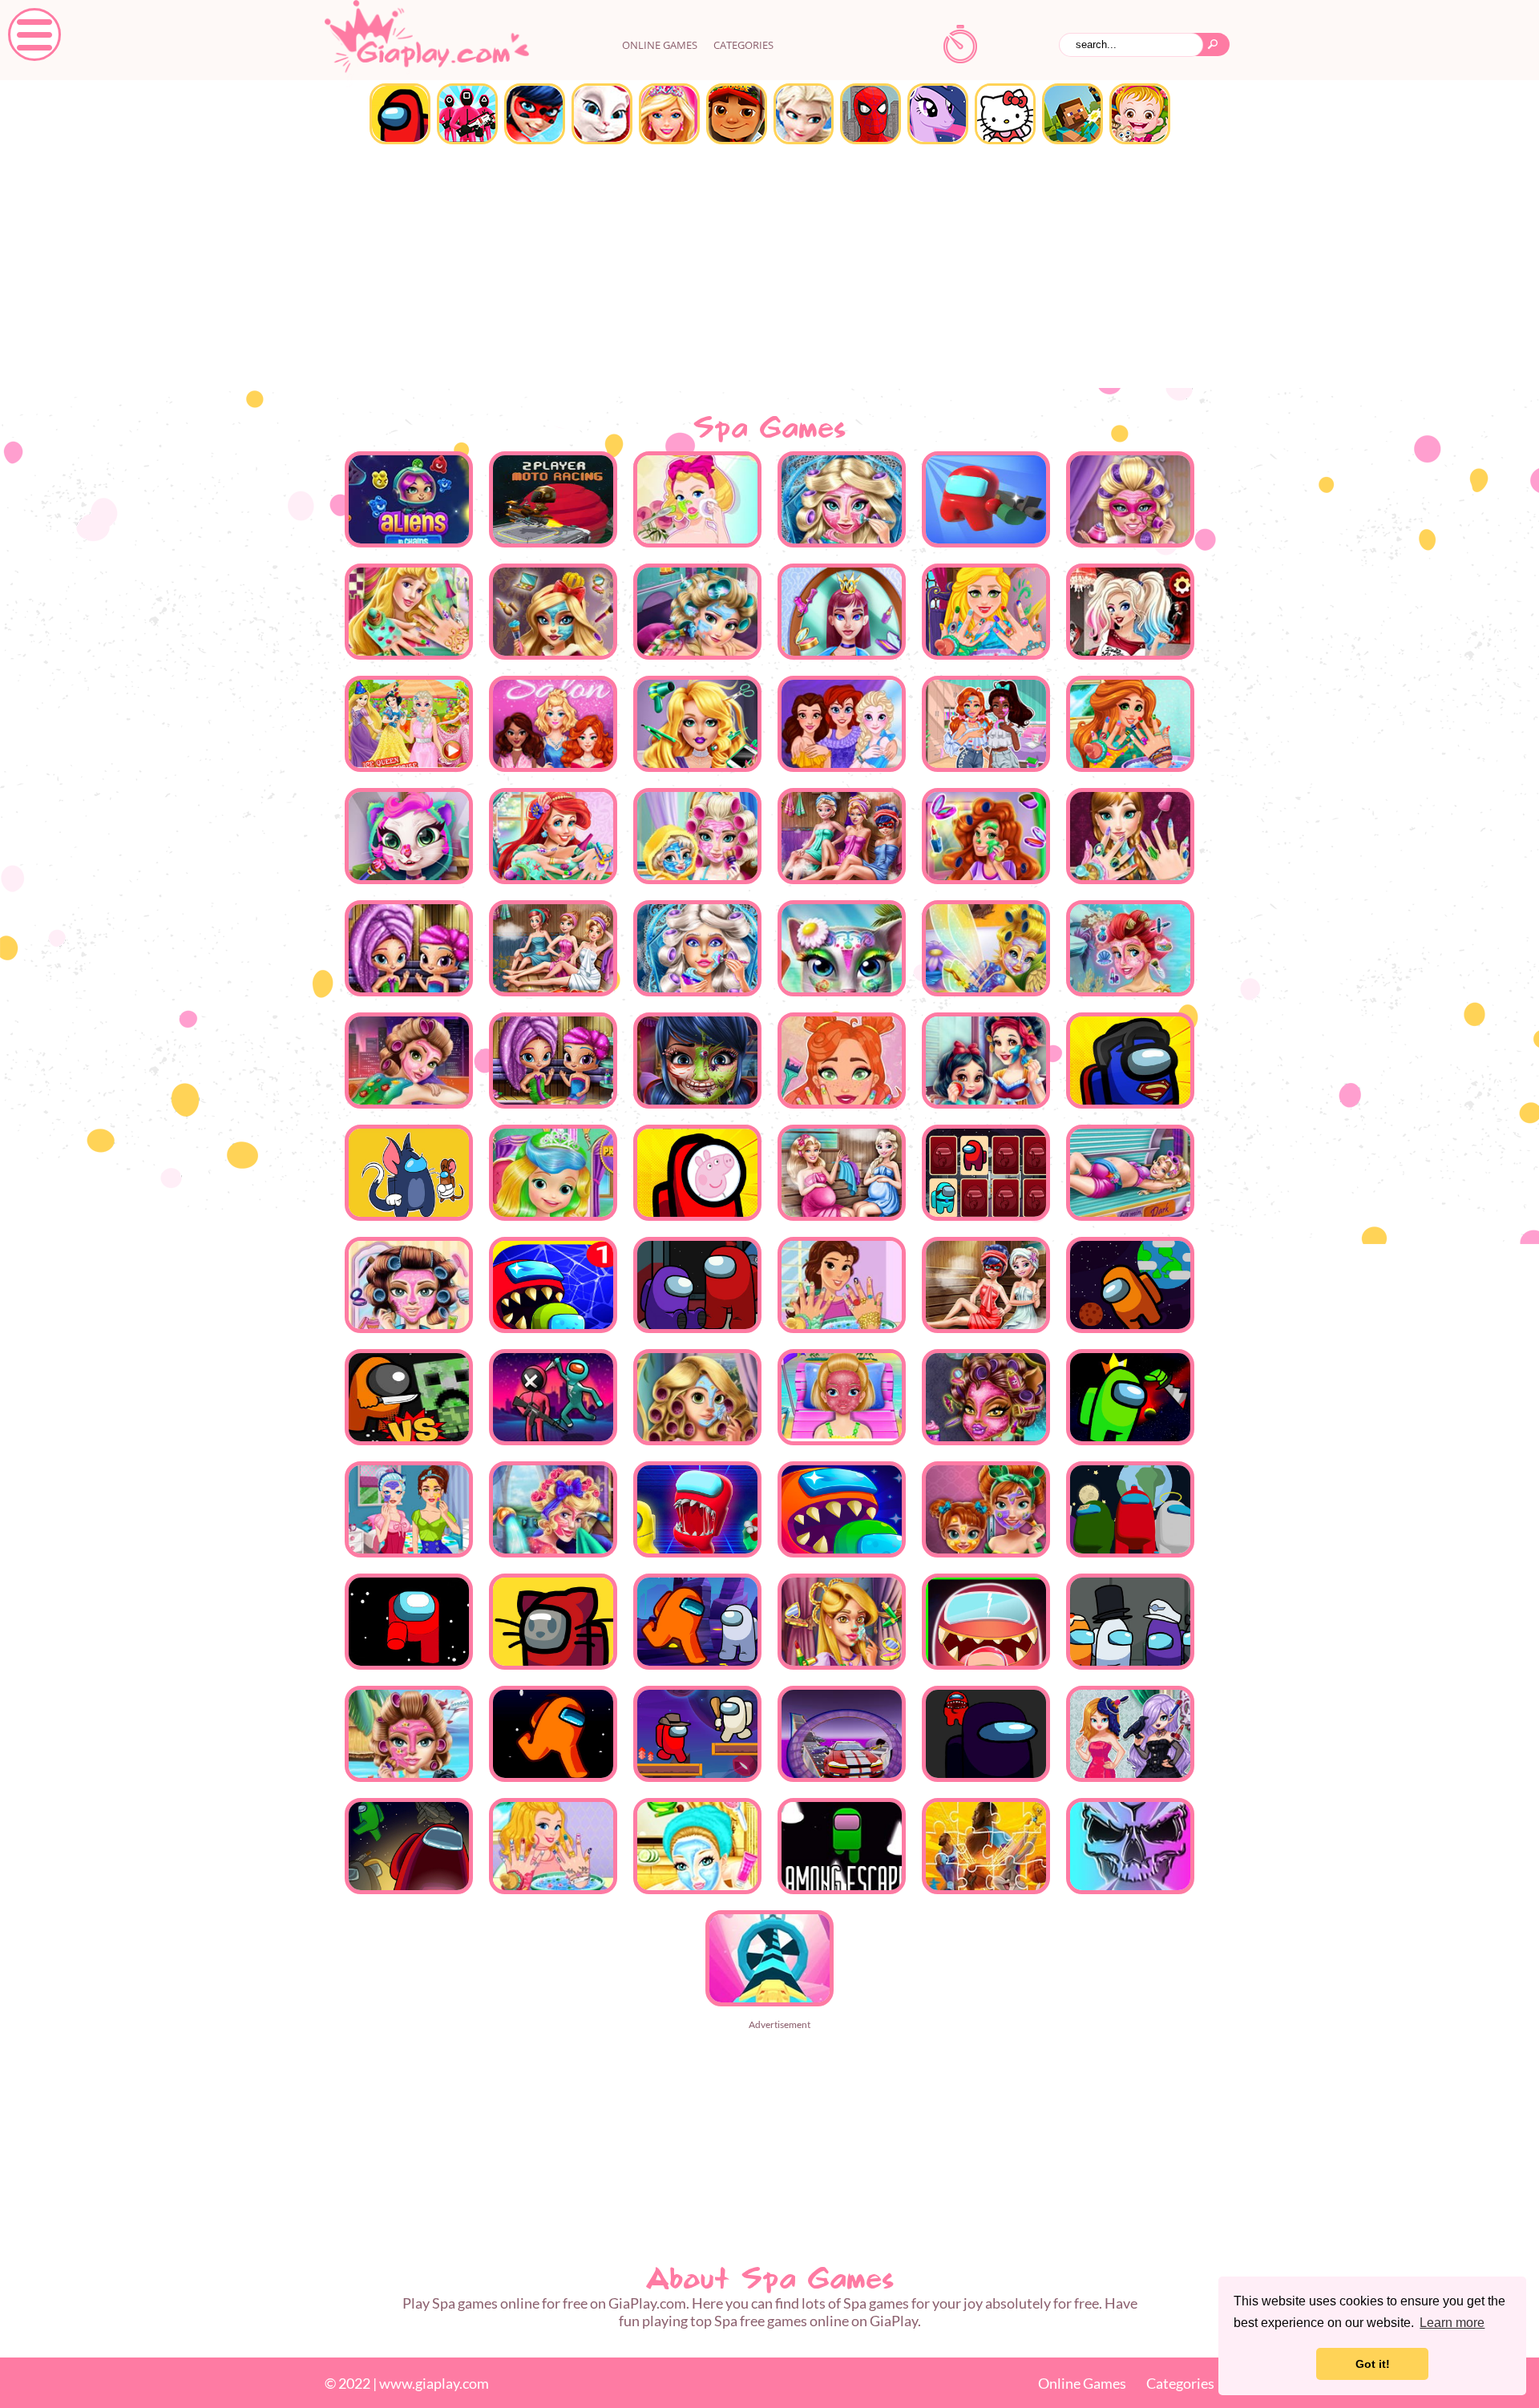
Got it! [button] (1373, 2364)
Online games (660, 45)
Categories (743, 45)
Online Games (1082, 2383)
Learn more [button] (1452, 2323)
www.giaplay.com (434, 2383)
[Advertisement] (769, 268)
